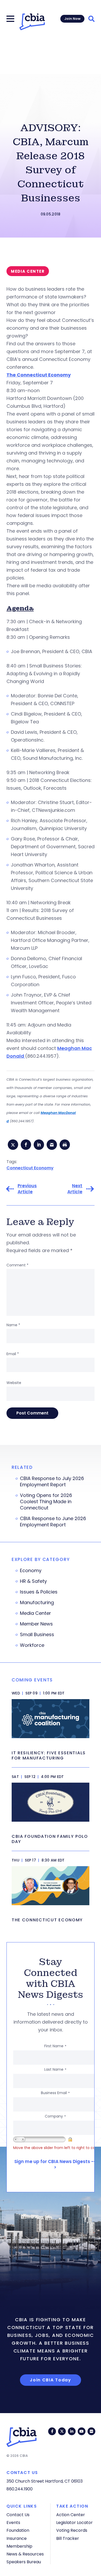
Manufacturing (37, 1603)
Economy (31, 1571)
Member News (36, 1624)
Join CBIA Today (51, 2380)
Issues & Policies (39, 1592)
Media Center (35, 1613)
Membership (19, 2546)
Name (13, 1325)
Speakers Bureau (24, 2562)
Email (13, 1354)
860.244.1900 (20, 2489)
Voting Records (72, 2530)
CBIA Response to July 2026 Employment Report (52, 1482)
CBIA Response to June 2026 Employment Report (53, 1522)
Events (13, 2523)
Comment (17, 1265)
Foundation (18, 2530)
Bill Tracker (68, 2538)
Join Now (72, 19)
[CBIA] (32, 22)
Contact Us (18, 2515)
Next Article (75, 1189)
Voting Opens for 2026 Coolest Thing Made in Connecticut (46, 1502)
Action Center (71, 2515)
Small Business (37, 1635)
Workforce (32, 1645)
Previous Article (27, 1189)
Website (14, 1383)
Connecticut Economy (30, 1168)
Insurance (17, 2538)
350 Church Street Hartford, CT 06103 (45, 2481)
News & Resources (25, 2554)
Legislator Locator (74, 2523)
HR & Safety (33, 1581)
